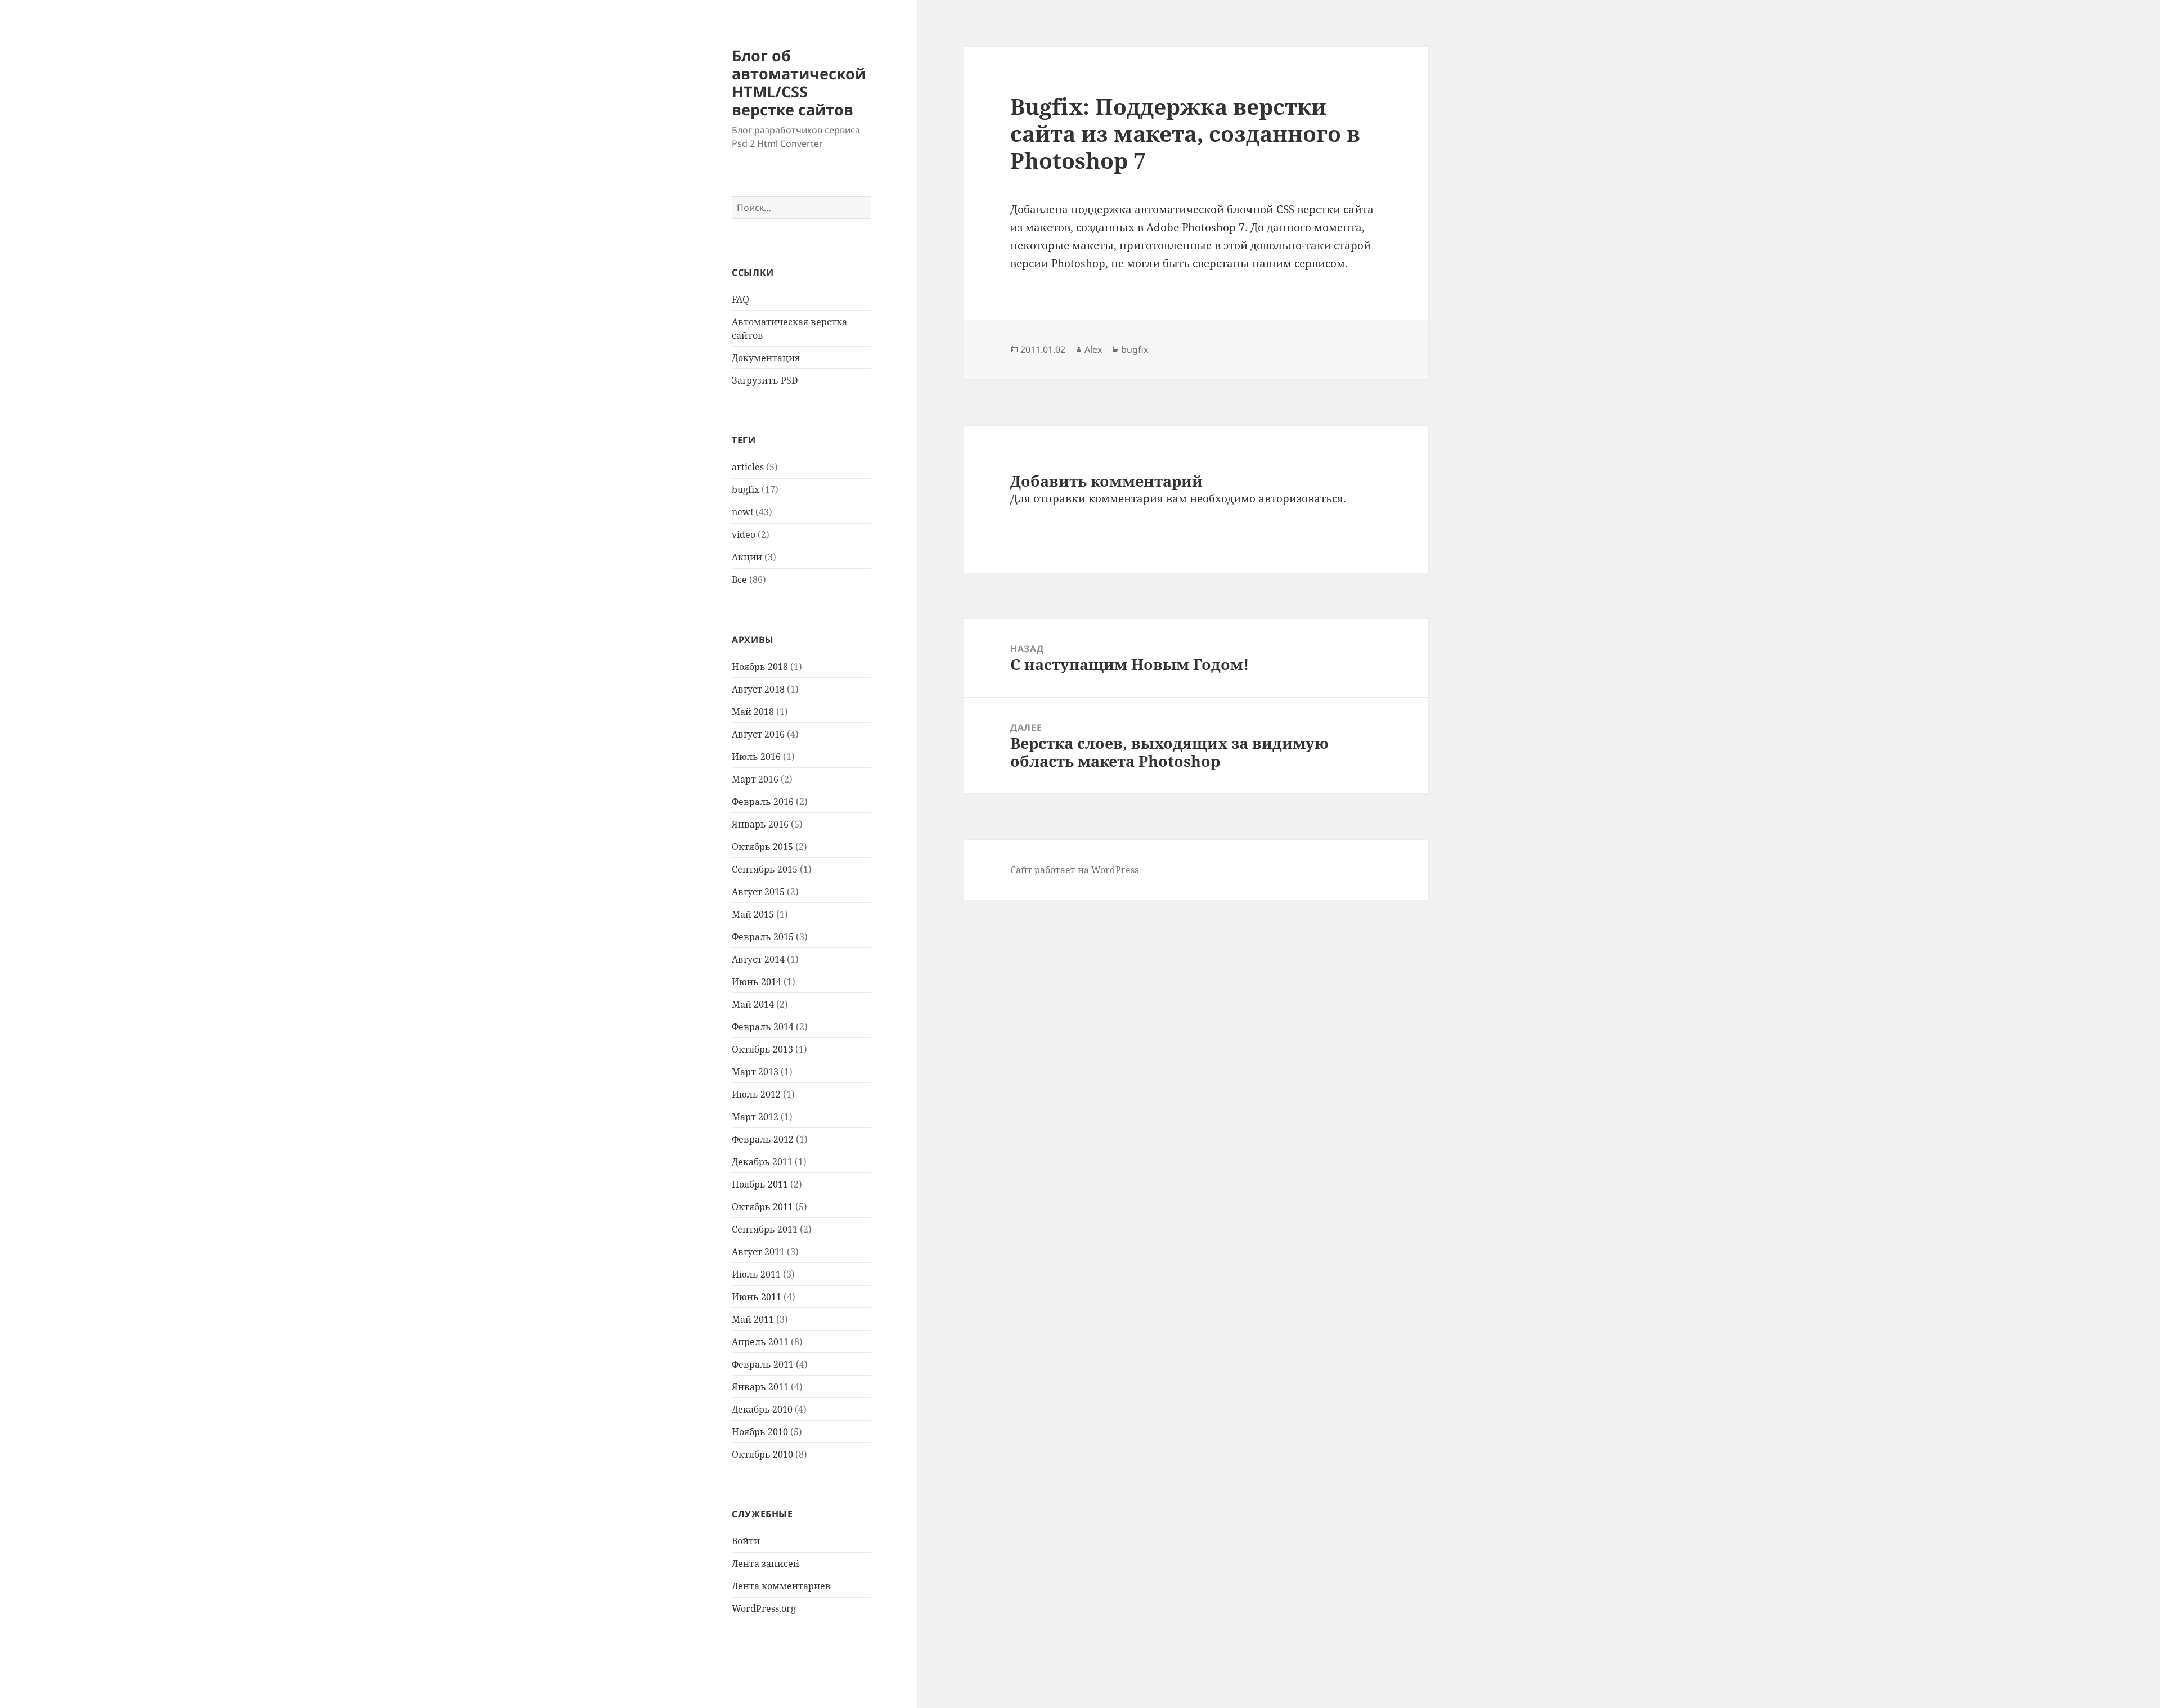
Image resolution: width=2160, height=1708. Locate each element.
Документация (766, 358)
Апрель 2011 (760, 1342)
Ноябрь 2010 (760, 1432)
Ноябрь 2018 (760, 667)
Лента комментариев (781, 1586)
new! (742, 512)
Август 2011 (758, 1252)
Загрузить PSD (765, 380)
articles (748, 467)
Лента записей (766, 1563)
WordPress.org (764, 1608)
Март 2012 (755, 1117)
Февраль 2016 (763, 802)
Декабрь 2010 (762, 1409)
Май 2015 (753, 914)
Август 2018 (758, 689)
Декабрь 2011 (762, 1162)
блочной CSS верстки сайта (1300, 209)
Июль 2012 (756, 1094)
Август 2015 (758, 892)
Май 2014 (753, 1004)
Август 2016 (758, 734)
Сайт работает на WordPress (1074, 870)
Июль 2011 (756, 1274)
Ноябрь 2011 (760, 1184)
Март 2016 (755, 779)
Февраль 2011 (763, 1364)
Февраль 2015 (763, 937)
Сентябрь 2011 (765, 1229)
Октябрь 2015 (762, 847)
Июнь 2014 (757, 982)
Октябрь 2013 (762, 1049)
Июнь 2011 (757, 1297)
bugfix (746, 489)
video (744, 534)
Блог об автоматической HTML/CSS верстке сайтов (799, 82)
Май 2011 (753, 1319)
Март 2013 (755, 1072)
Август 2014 (758, 959)
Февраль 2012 (763, 1139)
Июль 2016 (756, 757)
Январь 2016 (760, 824)
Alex (1093, 349)
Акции (747, 557)
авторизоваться (1301, 498)
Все (739, 579)
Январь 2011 (760, 1387)
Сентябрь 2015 (765, 869)
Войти (746, 1541)
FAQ (741, 299)
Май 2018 (753, 712)
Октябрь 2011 (762, 1207)
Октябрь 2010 (762, 1454)
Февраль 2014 (763, 1027)
